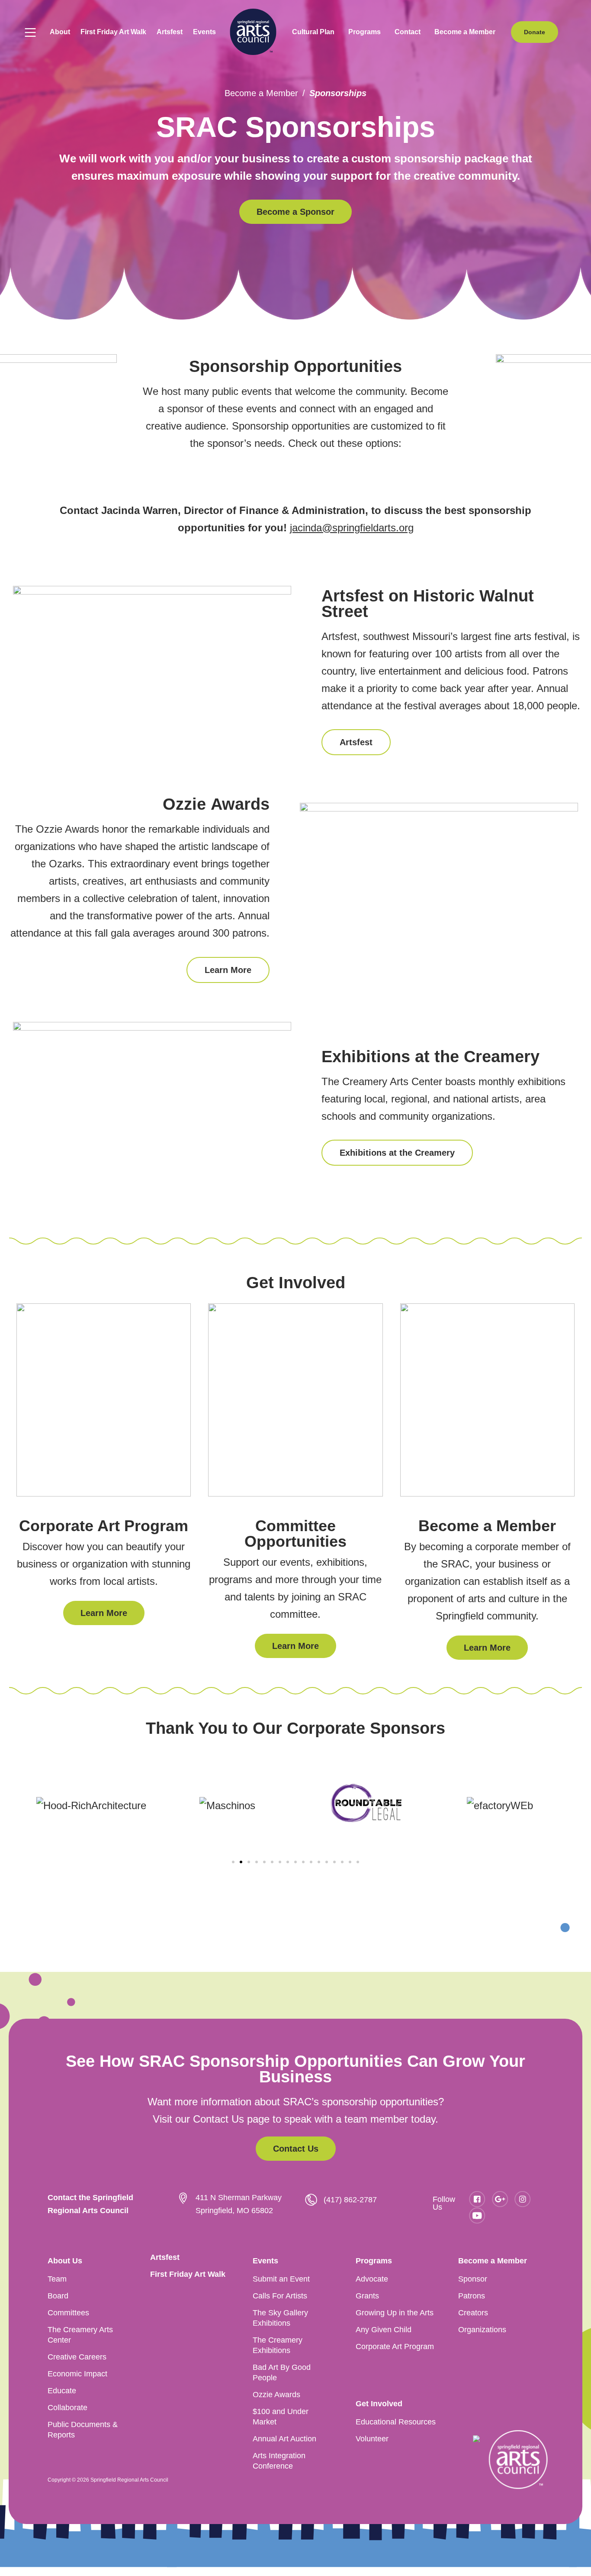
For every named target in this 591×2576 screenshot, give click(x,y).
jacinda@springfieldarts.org (352, 528)
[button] (60, 32)
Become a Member (261, 93)
